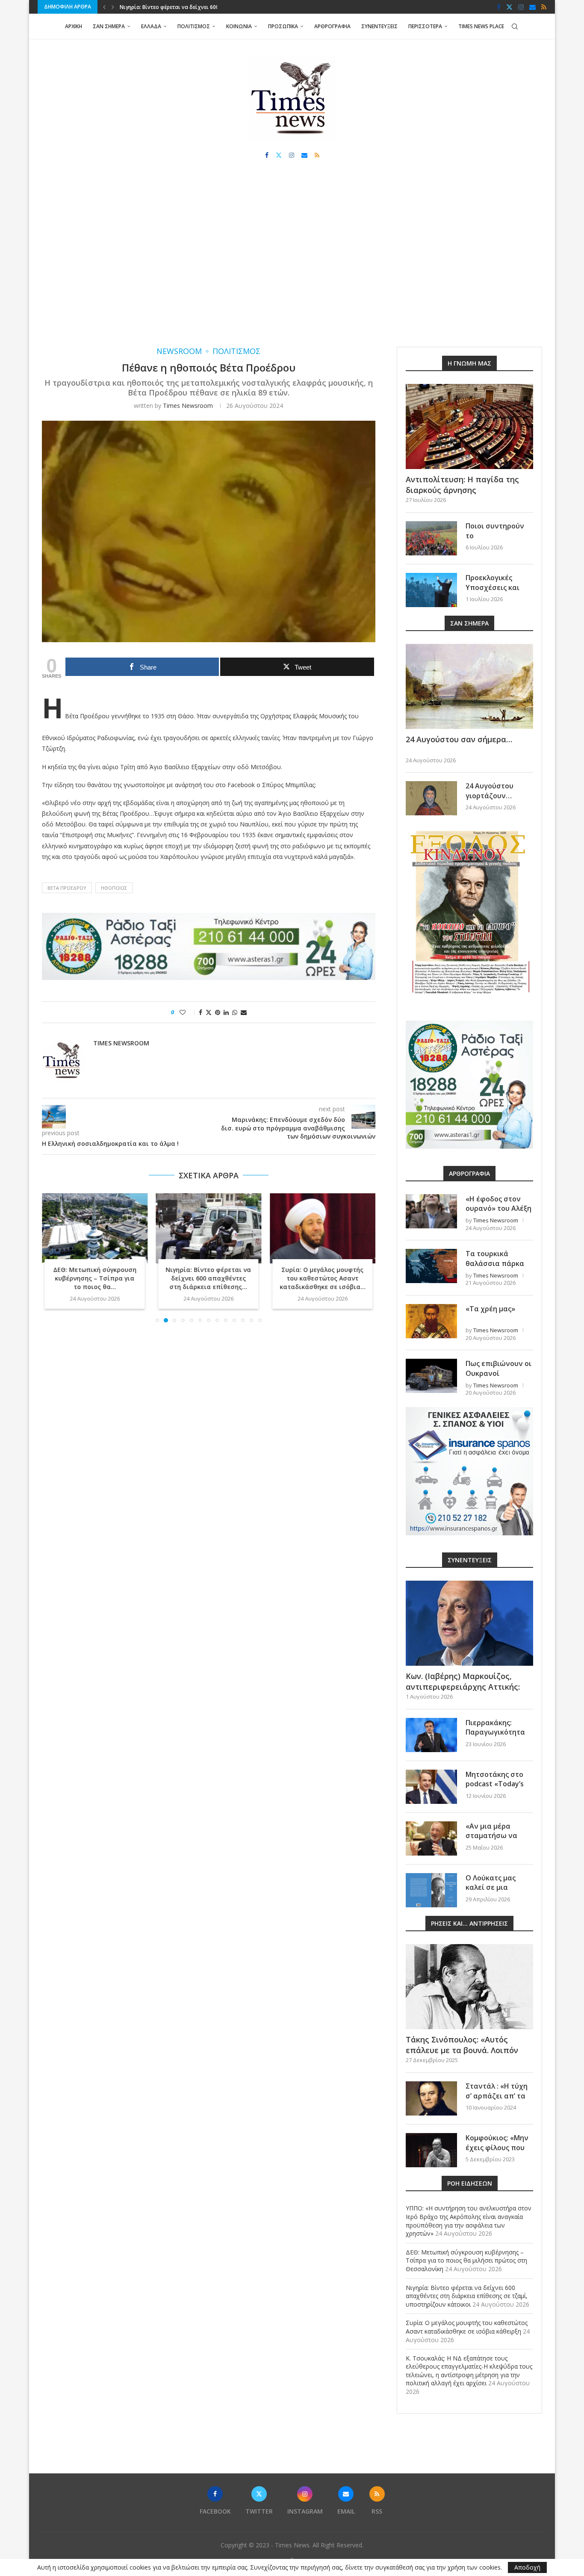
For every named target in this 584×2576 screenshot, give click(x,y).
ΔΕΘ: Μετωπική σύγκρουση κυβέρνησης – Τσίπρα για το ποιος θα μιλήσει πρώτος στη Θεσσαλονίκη (466, 2260)
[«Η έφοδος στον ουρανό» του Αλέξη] (431, 1211)
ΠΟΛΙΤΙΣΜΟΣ (194, 26)
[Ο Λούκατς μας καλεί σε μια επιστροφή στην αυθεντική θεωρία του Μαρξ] (431, 1890)
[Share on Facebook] (201, 1012)
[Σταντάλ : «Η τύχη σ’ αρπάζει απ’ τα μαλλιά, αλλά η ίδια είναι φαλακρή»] (431, 2098)
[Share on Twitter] (209, 1012)
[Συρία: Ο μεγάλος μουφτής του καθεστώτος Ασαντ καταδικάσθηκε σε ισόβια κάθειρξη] (323, 1228)
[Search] (515, 27)
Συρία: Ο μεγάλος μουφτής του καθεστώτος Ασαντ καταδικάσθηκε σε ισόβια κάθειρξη (467, 2327)
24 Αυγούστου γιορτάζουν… (490, 791)
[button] (104, 7)
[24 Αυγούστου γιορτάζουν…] (431, 798)
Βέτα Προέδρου (67, 888)
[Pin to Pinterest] (218, 1012)
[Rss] (544, 7)
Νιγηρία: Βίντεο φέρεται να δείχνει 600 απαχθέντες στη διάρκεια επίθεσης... (209, 1279)
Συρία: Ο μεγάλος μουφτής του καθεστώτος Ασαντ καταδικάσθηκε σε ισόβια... (323, 1279)
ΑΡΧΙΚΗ (74, 26)
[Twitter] (509, 7)
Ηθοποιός (114, 888)
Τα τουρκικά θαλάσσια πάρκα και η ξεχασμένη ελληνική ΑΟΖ (495, 1268)
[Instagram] (521, 7)
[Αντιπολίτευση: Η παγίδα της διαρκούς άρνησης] (469, 426)
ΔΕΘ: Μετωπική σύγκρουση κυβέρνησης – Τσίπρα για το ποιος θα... (95, 1279)
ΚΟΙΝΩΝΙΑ (239, 26)
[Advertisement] (292, 261)
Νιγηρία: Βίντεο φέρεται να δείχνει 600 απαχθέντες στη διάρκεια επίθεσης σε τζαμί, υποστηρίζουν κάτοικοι (467, 2296)
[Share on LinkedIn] (226, 1012)
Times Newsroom (188, 406)
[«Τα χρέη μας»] (431, 1321)
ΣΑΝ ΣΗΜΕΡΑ (109, 26)
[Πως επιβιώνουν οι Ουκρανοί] (431, 1376)
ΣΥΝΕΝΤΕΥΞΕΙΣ (379, 26)
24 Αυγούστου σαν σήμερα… (459, 739)
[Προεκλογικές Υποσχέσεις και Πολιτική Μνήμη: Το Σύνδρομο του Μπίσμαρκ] (431, 590)
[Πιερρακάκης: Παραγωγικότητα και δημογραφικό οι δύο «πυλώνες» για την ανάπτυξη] (431, 1735)
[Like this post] (188, 1012)
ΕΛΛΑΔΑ (151, 26)
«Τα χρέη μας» (490, 1309)
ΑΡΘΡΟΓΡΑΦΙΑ (332, 26)
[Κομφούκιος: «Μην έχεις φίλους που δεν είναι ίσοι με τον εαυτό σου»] (431, 2150)
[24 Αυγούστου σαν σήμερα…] (469, 686)
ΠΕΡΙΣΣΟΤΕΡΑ (425, 26)
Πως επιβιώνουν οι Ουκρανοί (498, 1368)
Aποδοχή (527, 2567)
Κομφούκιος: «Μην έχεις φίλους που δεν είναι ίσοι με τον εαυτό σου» (497, 2152)
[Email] (532, 7)
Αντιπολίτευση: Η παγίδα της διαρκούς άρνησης (462, 485)
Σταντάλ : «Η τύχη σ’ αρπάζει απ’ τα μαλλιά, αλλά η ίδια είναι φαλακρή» (499, 2100)
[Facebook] (499, 7)
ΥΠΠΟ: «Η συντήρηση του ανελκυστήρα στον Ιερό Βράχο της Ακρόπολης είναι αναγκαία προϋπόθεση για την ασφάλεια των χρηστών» (469, 2221)
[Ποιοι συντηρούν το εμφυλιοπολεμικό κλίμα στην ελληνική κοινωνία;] (431, 538)
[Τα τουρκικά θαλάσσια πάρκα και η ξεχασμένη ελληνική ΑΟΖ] (431, 1266)
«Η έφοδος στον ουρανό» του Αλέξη (498, 1204)
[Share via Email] (244, 1012)
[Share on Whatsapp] (235, 1012)
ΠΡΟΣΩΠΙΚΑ (283, 26)
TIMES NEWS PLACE (481, 26)
